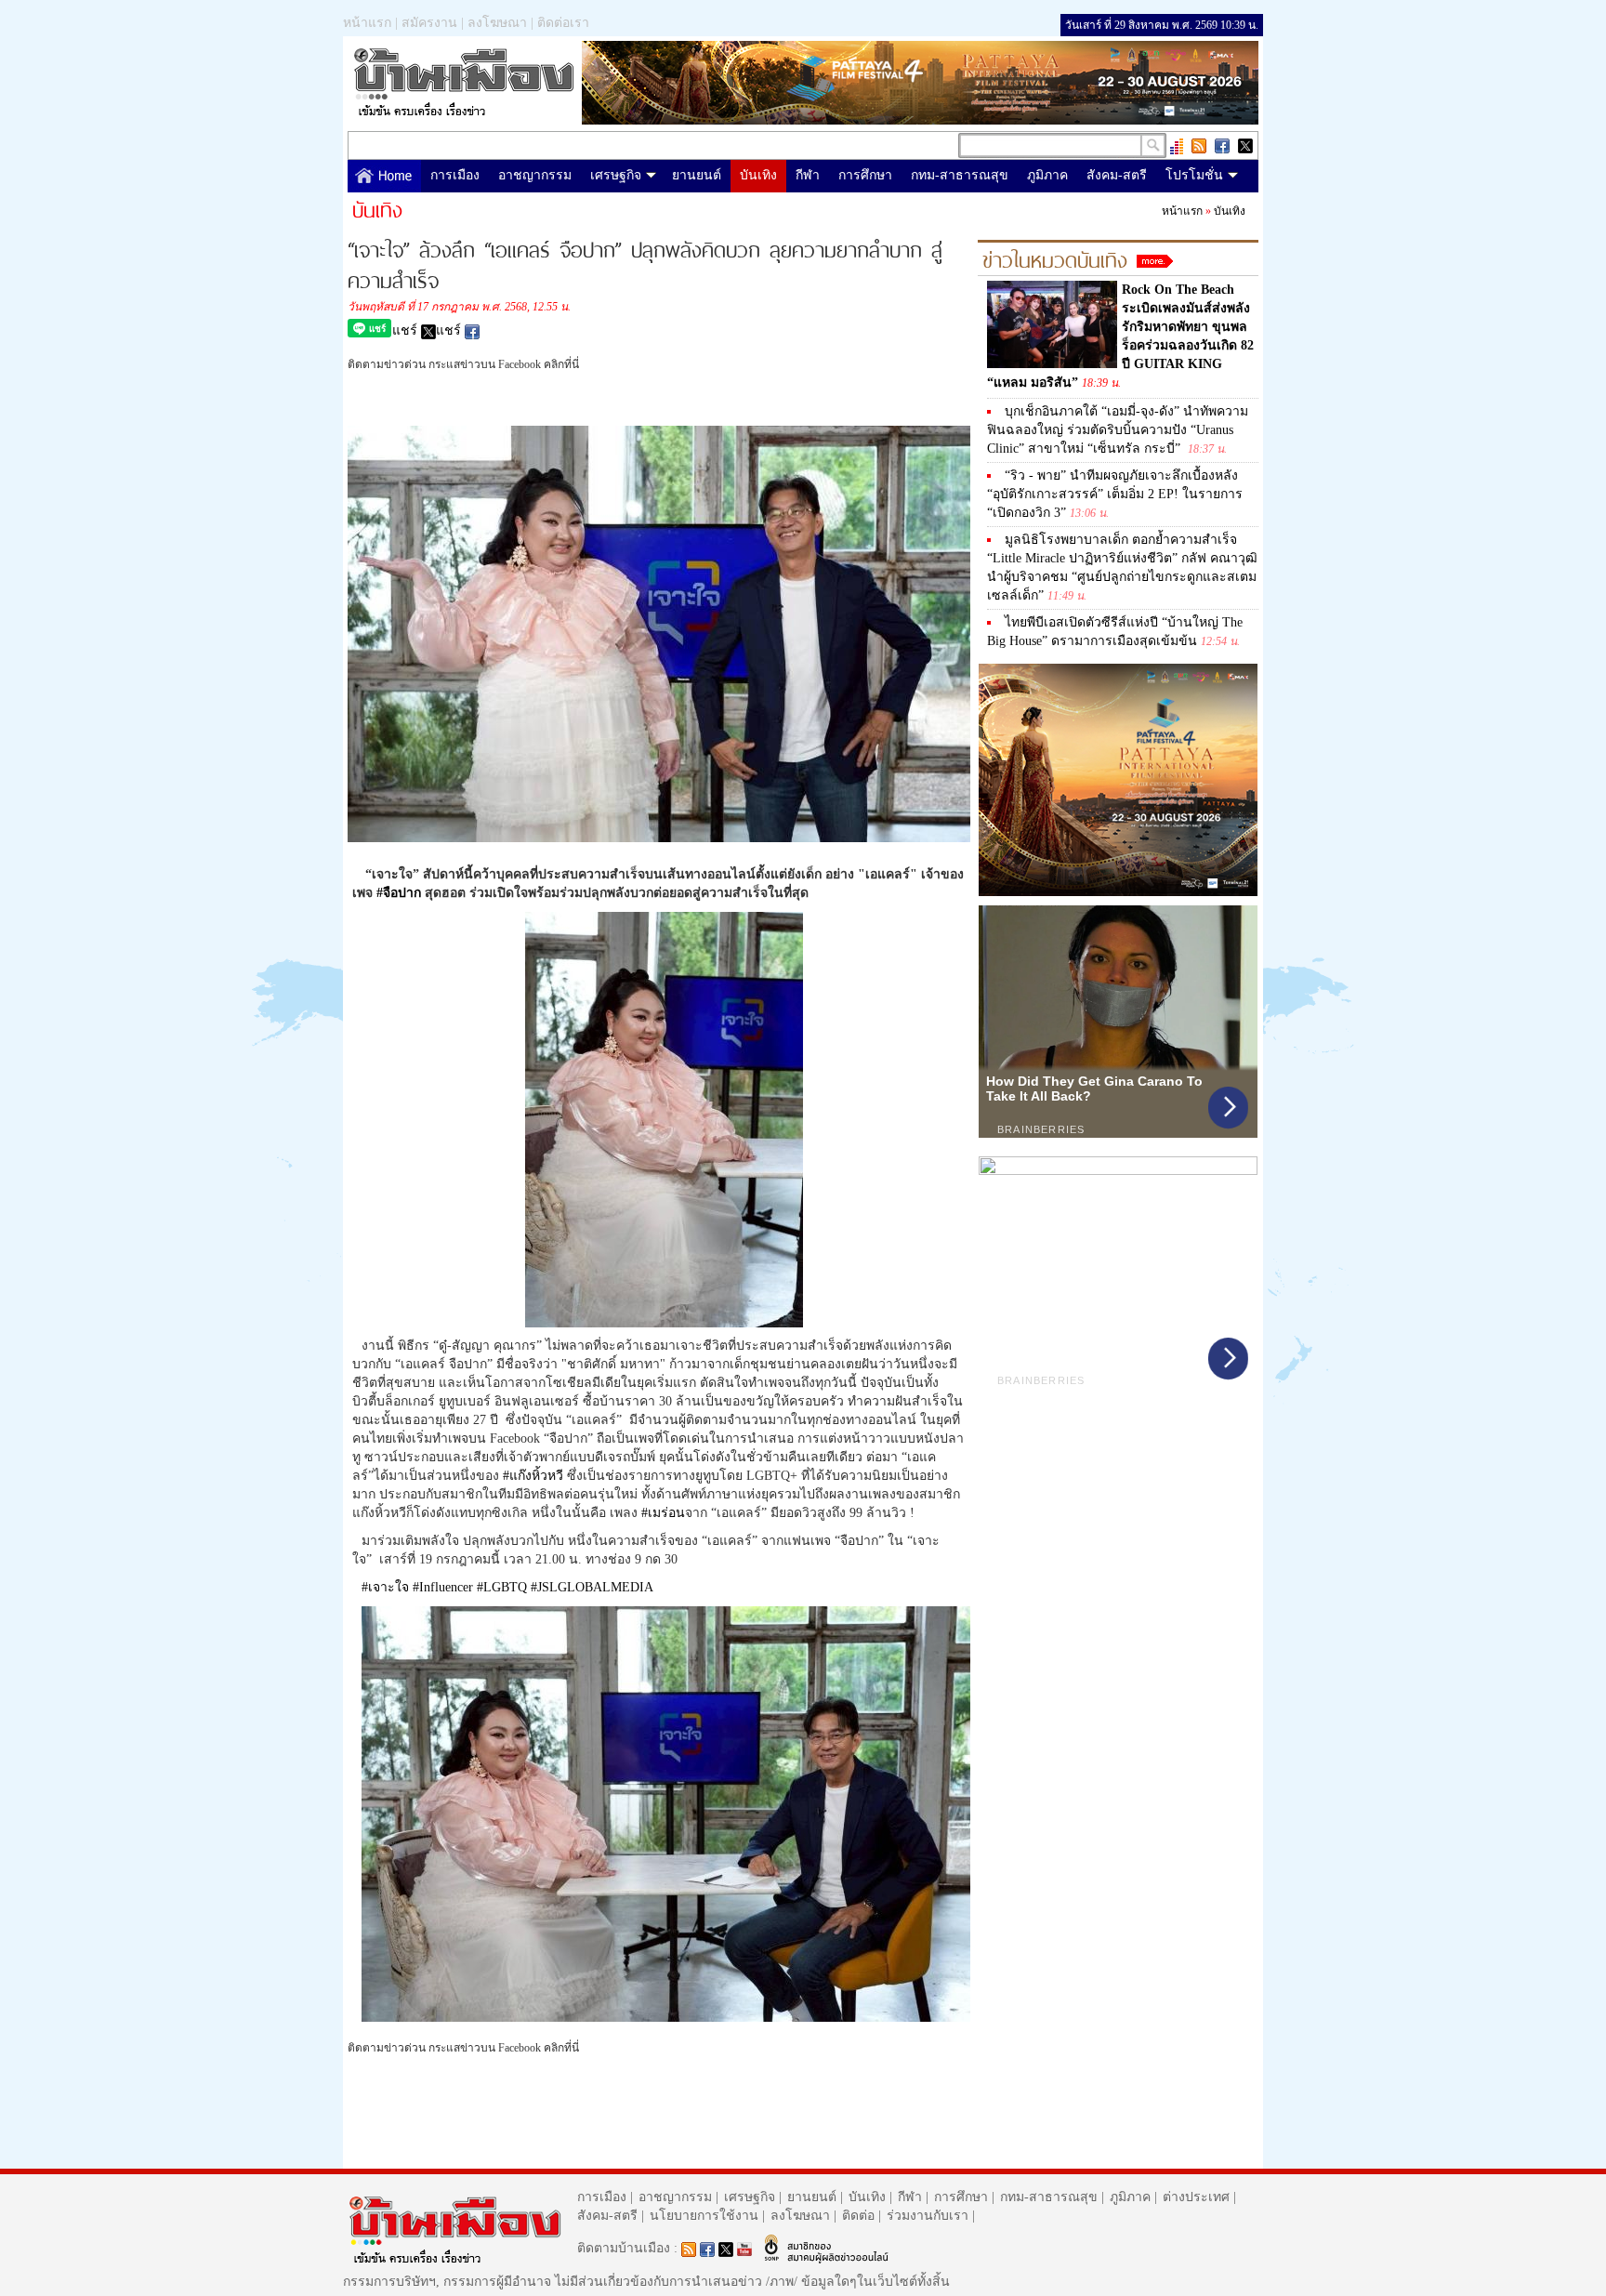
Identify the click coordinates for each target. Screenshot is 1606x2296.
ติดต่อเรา (563, 23)
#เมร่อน (663, 1513)
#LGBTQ (502, 1587)
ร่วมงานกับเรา (928, 2216)
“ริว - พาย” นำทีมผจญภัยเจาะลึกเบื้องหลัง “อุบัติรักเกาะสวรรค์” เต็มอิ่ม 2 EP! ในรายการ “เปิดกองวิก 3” (1115, 494)
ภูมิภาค (1047, 175)
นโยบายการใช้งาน (704, 2216)
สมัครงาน (429, 23)
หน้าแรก (367, 23)
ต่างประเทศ (1196, 2197)
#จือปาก (399, 893)
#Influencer (443, 1587)
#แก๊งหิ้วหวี (533, 1476)
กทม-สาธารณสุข (960, 175)
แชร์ (407, 330)
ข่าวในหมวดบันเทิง (1055, 257)
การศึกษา (865, 175)
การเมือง (455, 175)
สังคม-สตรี (1117, 175)
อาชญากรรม (535, 175)
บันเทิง (758, 175)
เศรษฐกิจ (616, 175)
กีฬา (808, 175)
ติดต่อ (858, 2216)
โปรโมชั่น (1194, 175)
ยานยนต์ (697, 175)
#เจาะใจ (385, 1587)
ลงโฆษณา (497, 23)
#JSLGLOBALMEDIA (592, 1587)
